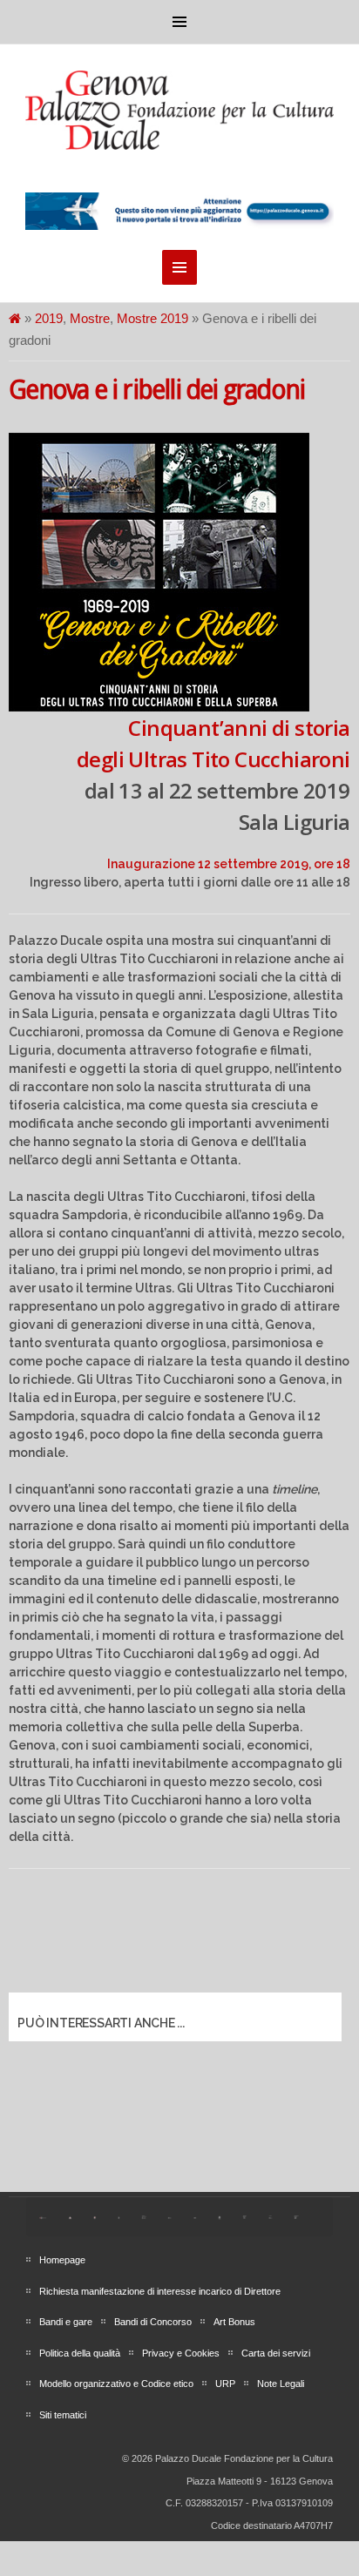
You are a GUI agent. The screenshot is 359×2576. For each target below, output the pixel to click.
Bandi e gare (66, 2322)
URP (225, 2384)
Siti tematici (63, 2415)
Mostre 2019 (152, 318)
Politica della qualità (80, 2353)
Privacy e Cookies (181, 2353)
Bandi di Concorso (153, 2322)
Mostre (90, 318)
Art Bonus (234, 2322)
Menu (179, 22)
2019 (49, 318)
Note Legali (281, 2384)
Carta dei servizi (276, 2353)
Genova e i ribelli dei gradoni (156, 390)
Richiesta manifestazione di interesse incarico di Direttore (160, 2291)
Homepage (62, 2260)
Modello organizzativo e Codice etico (116, 2384)
